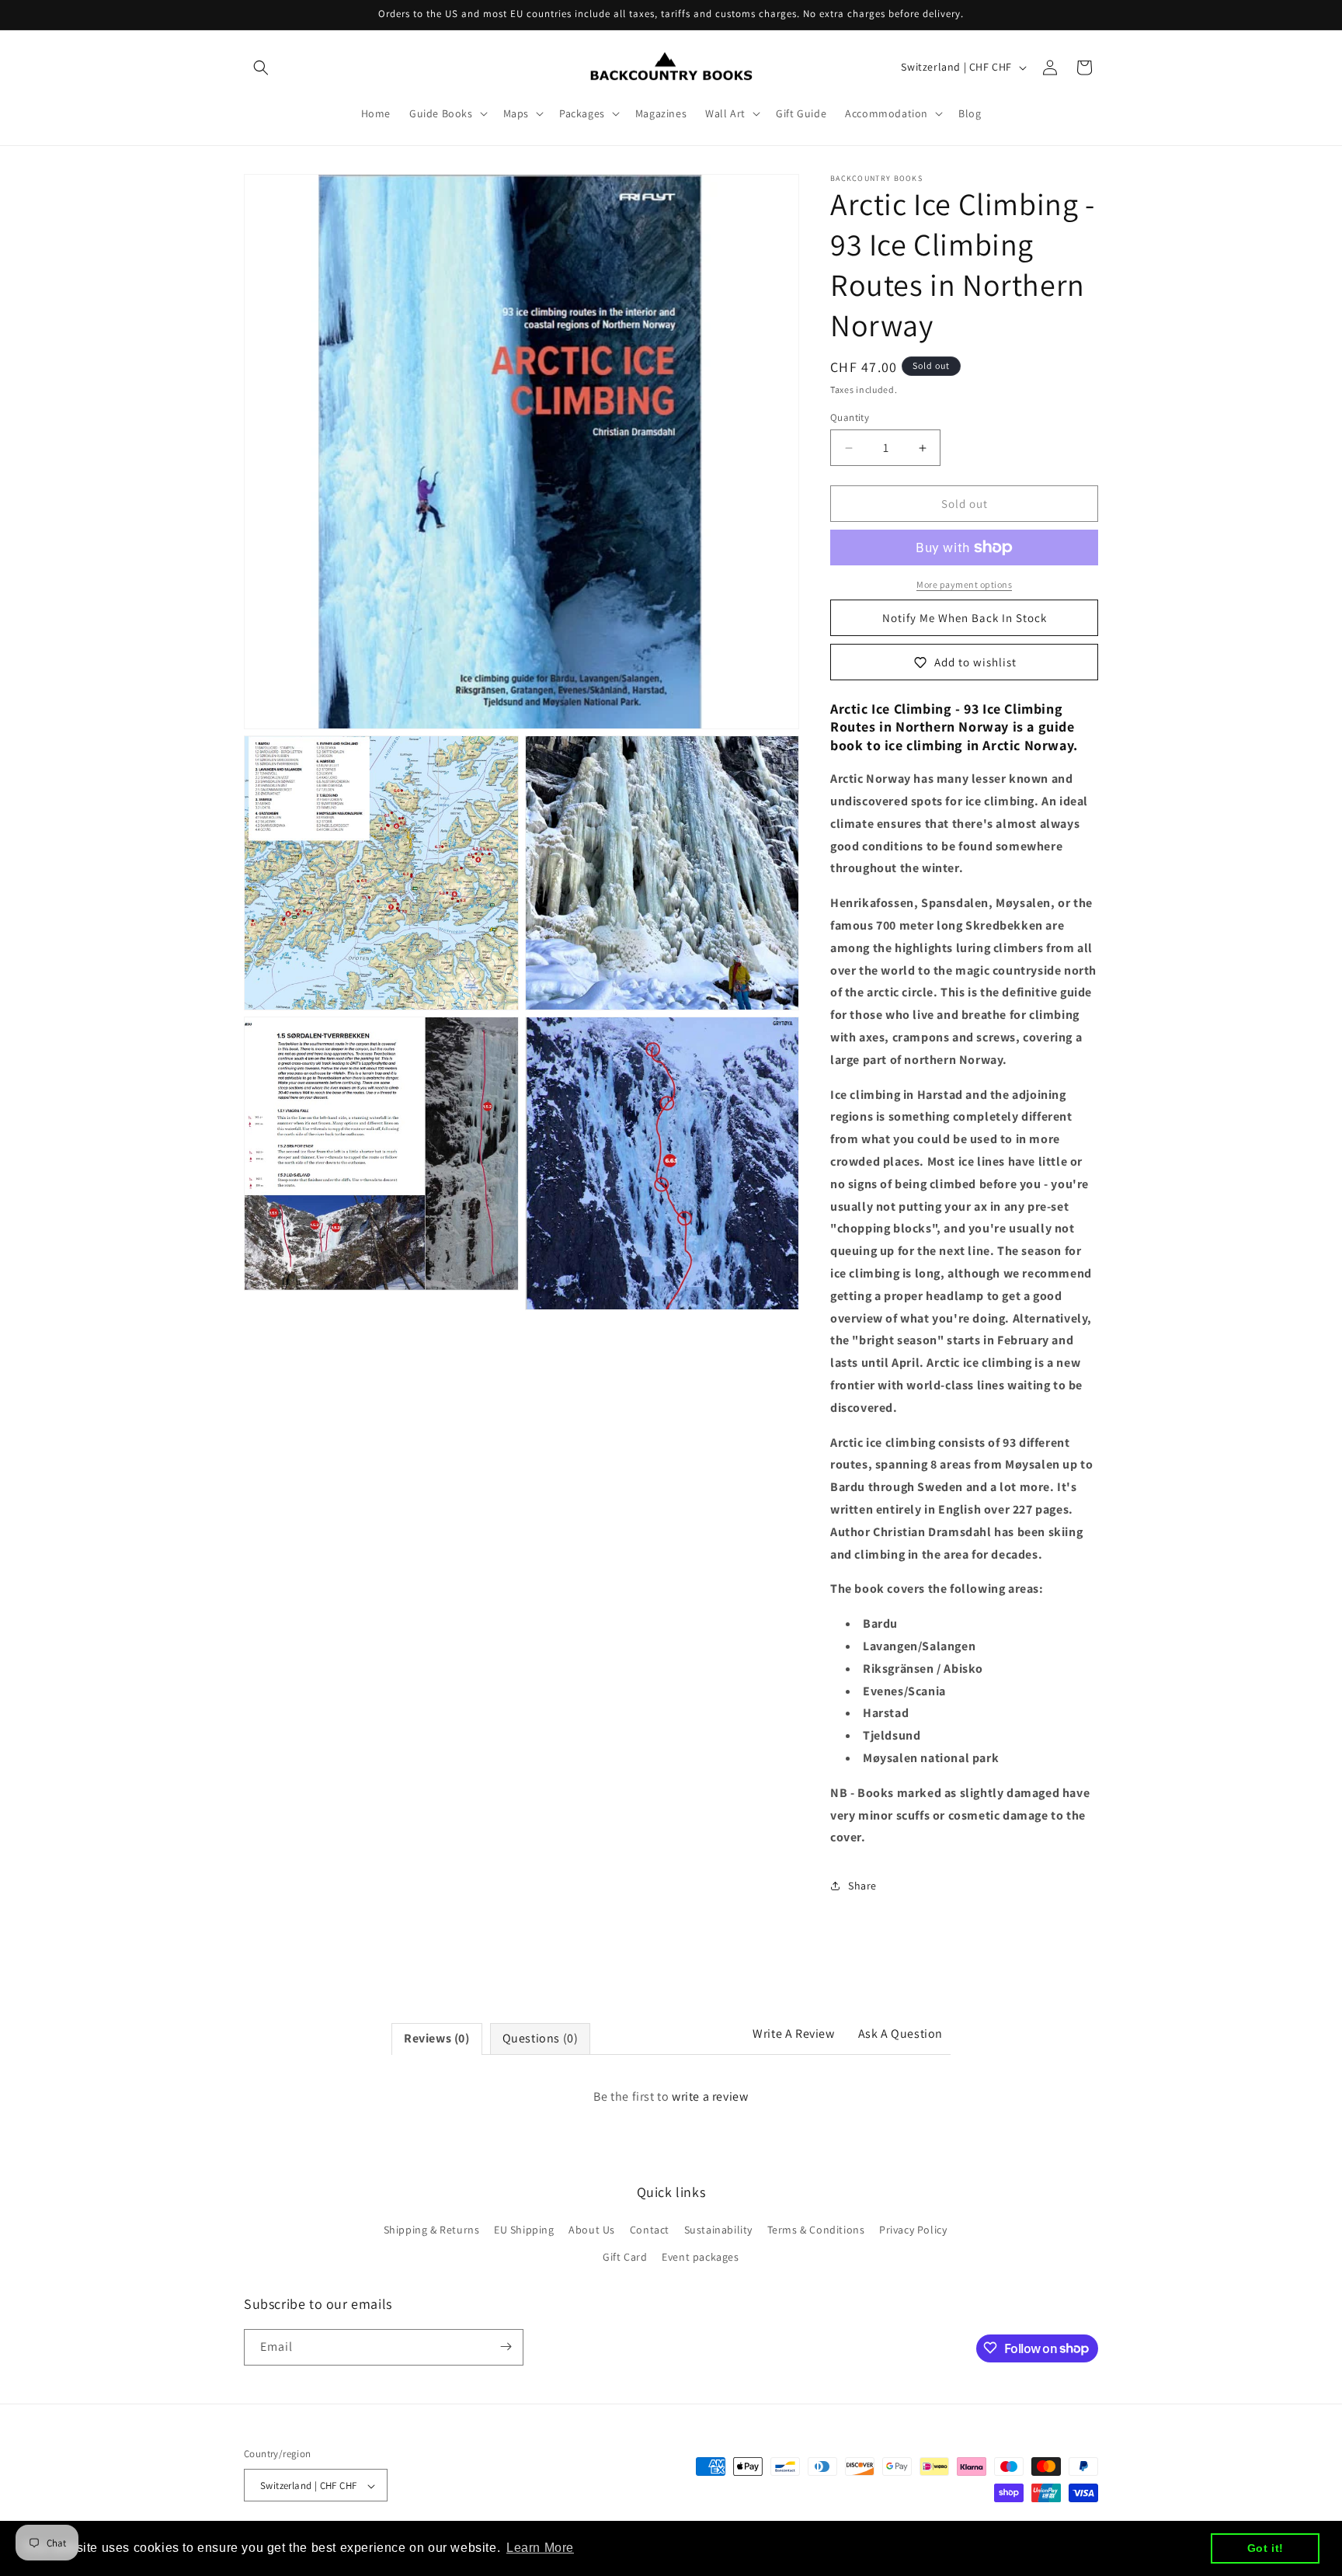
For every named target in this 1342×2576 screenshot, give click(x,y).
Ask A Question (900, 2034)
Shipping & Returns (432, 2230)
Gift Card (625, 2258)
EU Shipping (524, 2230)
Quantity (850, 417)
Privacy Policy (913, 2230)
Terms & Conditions (816, 2230)
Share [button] (862, 1886)
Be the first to (671, 2096)
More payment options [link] (964, 584)
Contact (650, 2230)
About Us (592, 2230)
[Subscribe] (506, 2347)
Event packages (700, 2258)
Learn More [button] (540, 2548)
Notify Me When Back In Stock (965, 618)
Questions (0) (541, 2038)
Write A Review (793, 2034)
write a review (710, 2096)
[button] (261, 68)
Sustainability (718, 2230)
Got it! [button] (1266, 2548)
